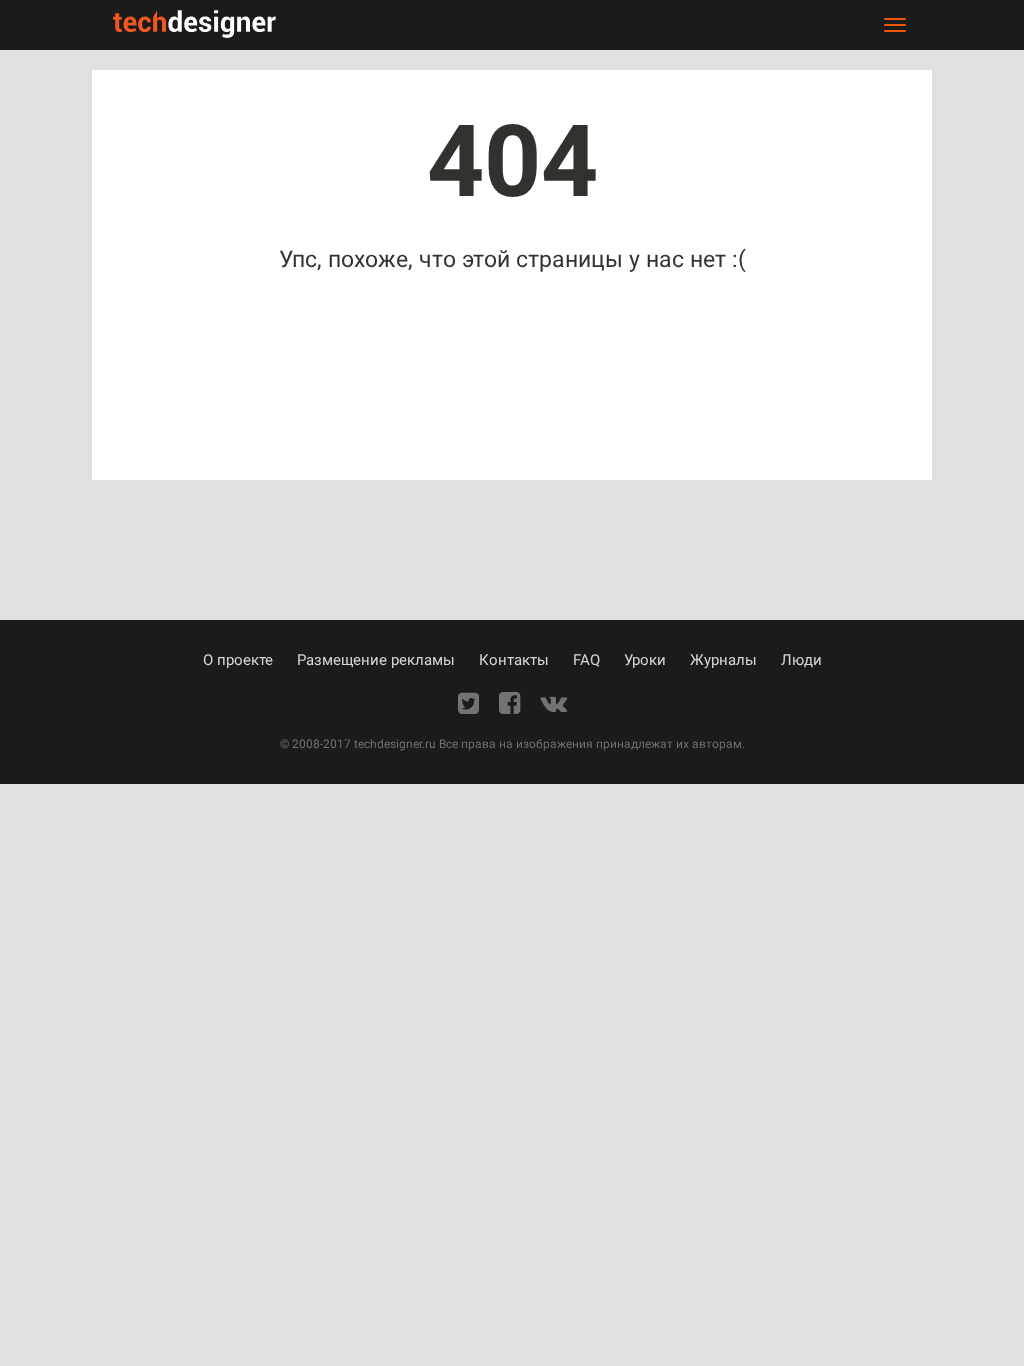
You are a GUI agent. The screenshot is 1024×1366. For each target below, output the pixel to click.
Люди (801, 660)
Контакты (514, 660)
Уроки (645, 660)
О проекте (238, 660)
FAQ (586, 660)
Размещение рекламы (376, 660)
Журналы (723, 660)
